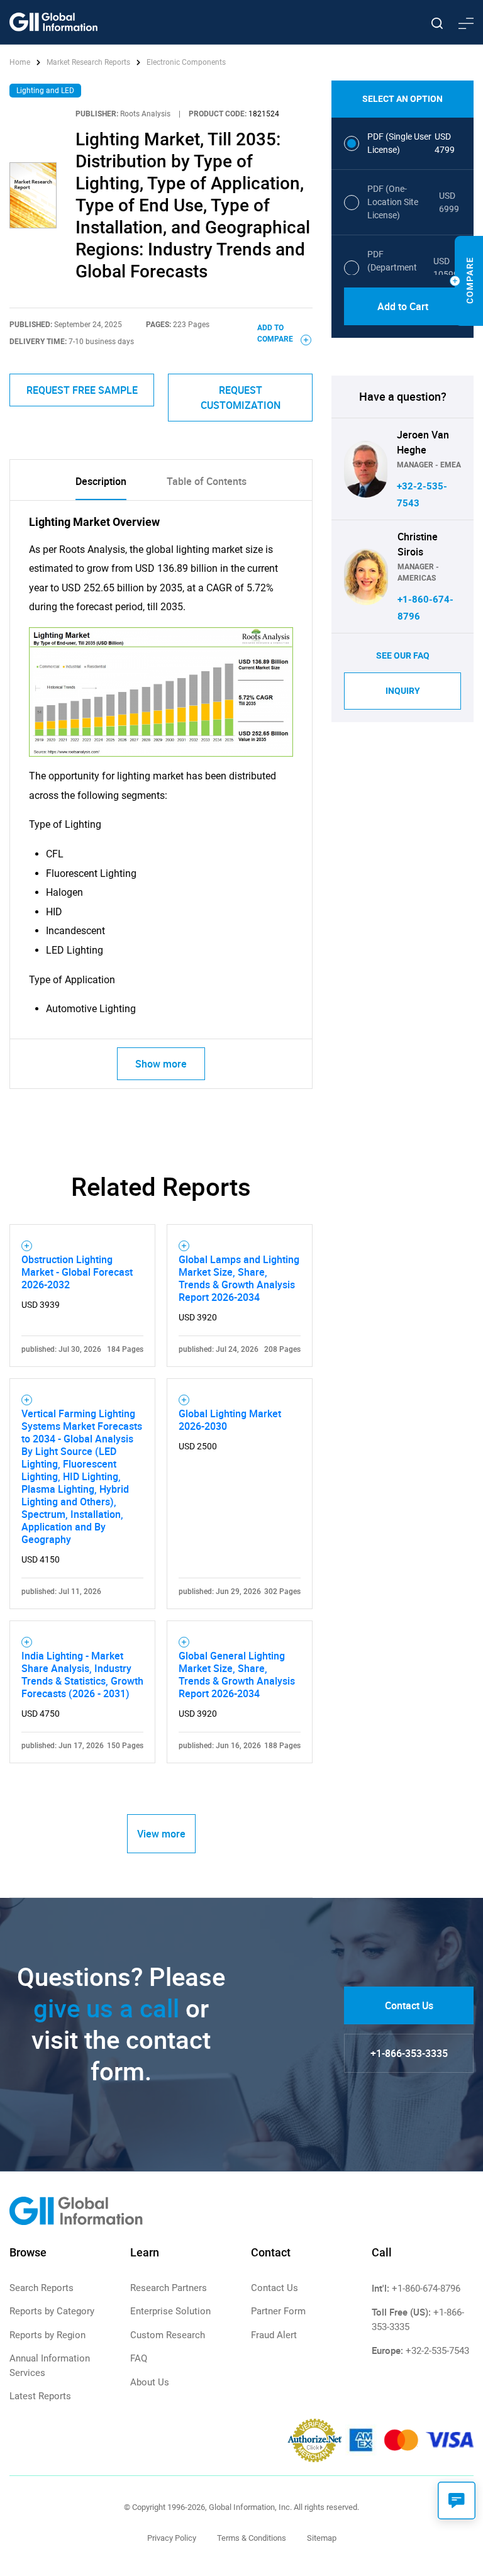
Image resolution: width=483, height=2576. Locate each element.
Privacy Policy (172, 2538)
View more (161, 1834)
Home (21, 62)
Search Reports (42, 2288)
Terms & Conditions (252, 2538)
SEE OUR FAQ (403, 655)
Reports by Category (52, 2311)
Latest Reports (40, 2396)
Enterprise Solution (170, 2311)
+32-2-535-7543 (437, 2351)
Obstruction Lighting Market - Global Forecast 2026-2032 (77, 1272)
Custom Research (168, 2335)
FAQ (139, 2358)
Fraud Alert (274, 2335)
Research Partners (169, 2288)
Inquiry (403, 691)
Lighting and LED (45, 91)
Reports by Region (47, 2335)
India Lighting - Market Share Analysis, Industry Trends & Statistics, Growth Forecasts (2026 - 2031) (82, 1675)
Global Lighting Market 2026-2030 (230, 1420)
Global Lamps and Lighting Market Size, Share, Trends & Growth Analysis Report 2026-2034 (239, 1278)
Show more (161, 1064)
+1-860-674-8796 (426, 2289)
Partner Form (278, 2311)
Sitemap (322, 2538)
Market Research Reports (88, 62)
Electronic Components (186, 62)
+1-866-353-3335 (409, 2053)
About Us (150, 2382)
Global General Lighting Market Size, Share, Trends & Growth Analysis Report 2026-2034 (237, 1675)
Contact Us (409, 2005)
